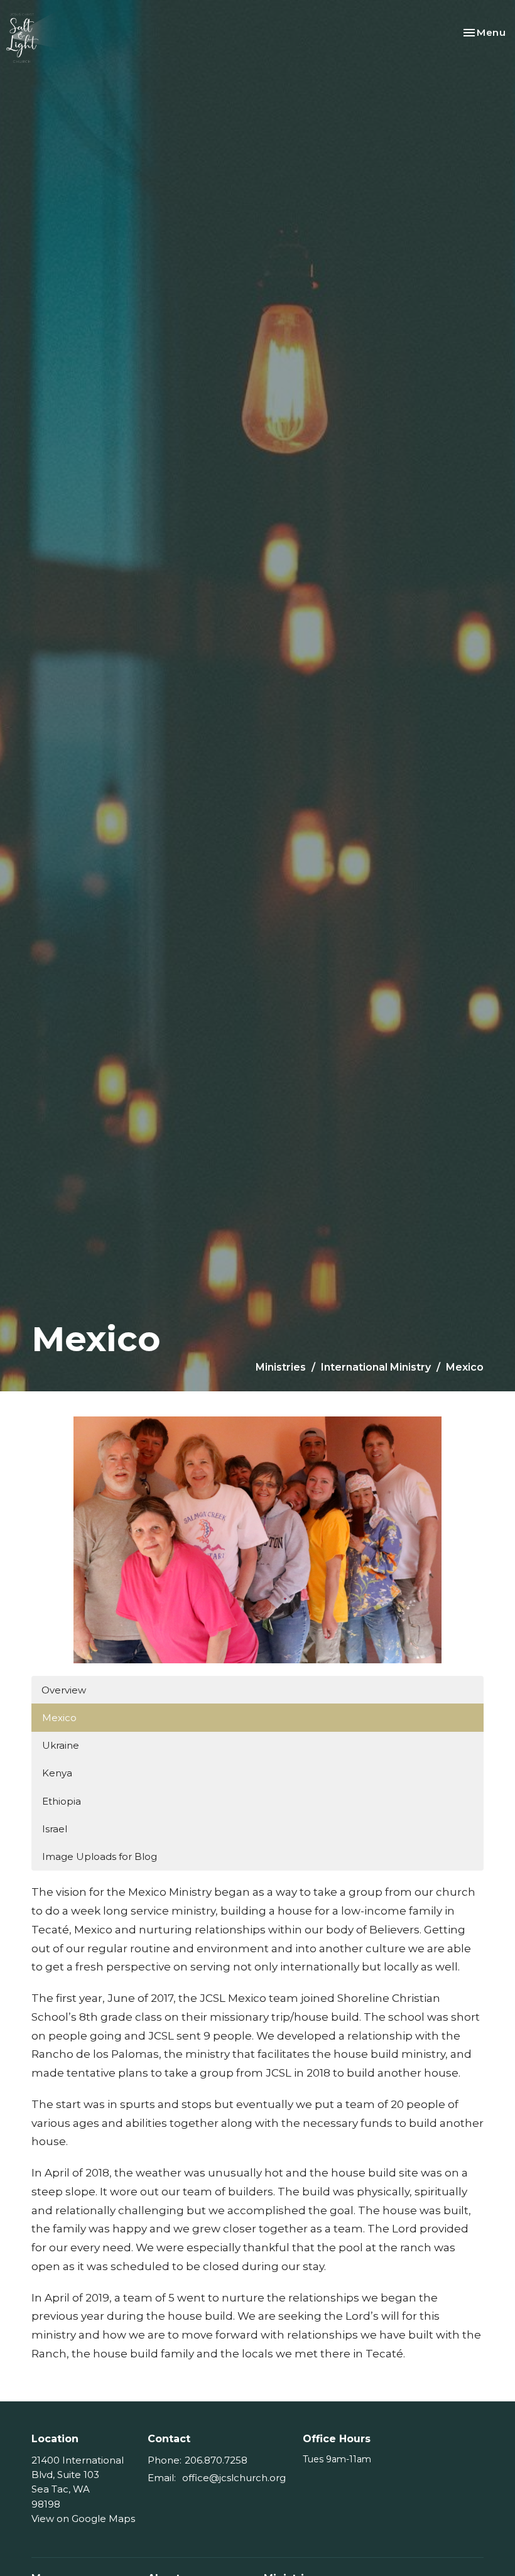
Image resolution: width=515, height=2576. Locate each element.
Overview (64, 1690)
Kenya (57, 1773)
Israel (55, 1829)
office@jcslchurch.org (234, 2478)
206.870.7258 (216, 2460)
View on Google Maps (83, 2519)
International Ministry (376, 1367)
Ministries (281, 1367)
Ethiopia (62, 1801)
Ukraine (61, 1745)
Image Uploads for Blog (100, 1856)
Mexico (59, 1718)
